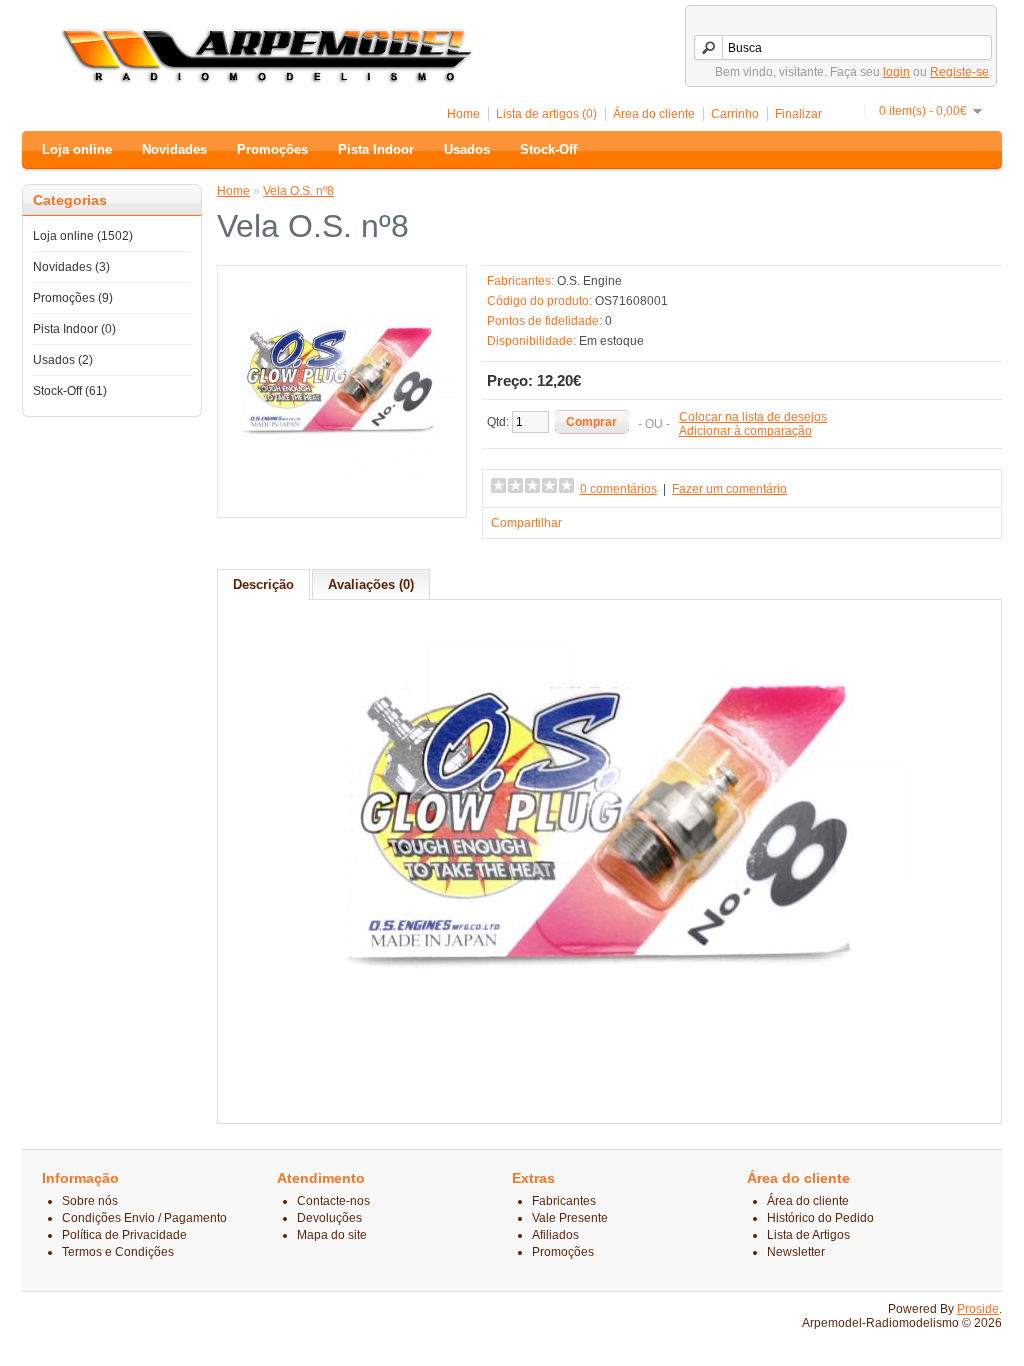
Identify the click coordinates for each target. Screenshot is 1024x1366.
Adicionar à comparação (745, 431)
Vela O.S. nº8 (298, 191)
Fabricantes (564, 1201)
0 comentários (618, 489)
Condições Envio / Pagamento (144, 1218)
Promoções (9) (73, 298)
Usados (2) (63, 360)
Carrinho (735, 114)
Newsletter (796, 1252)
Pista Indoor (376, 149)
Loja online (77, 149)
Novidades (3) (71, 267)
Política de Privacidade (124, 1235)
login (896, 72)
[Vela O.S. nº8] (342, 500)
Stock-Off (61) (70, 391)
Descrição (263, 584)
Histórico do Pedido (820, 1218)
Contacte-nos (333, 1201)
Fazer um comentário (729, 489)
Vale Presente (570, 1218)
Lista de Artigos (808, 1235)
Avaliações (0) (371, 584)
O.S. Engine (589, 281)
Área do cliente (654, 114)
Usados (467, 149)
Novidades (174, 149)
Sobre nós (90, 1201)
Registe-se (959, 72)
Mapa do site (332, 1235)
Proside (978, 1309)
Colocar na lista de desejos (753, 417)
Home (463, 114)
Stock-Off (548, 149)
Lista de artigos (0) (546, 114)
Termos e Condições (118, 1252)
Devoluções (329, 1218)
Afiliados (555, 1235)
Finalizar (798, 114)
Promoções (272, 149)
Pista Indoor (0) (74, 329)
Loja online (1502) (83, 236)
